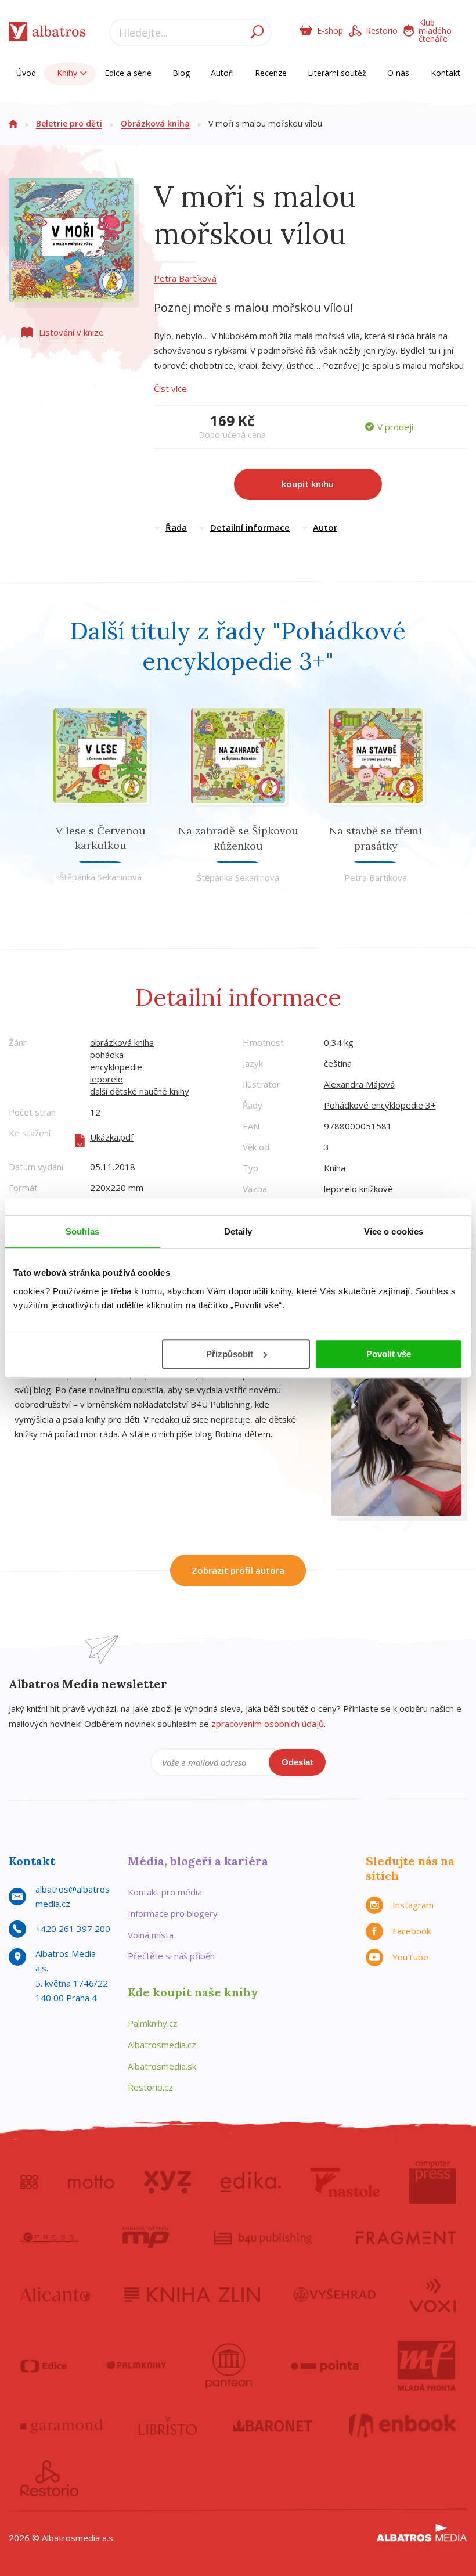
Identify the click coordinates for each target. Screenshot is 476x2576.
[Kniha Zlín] (192, 2294)
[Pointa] (325, 2366)
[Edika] (251, 2182)
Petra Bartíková (185, 278)
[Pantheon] (229, 2366)
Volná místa (151, 1935)
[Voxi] (432, 2294)
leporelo (107, 1079)
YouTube (410, 1957)
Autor (325, 527)
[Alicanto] (55, 2294)
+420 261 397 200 (73, 1929)
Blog (181, 73)
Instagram (413, 1905)
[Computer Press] (432, 2182)
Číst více (170, 388)
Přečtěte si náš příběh (171, 1956)
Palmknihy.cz (153, 2023)
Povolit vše (389, 1354)
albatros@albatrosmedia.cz (73, 1897)
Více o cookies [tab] (394, 1231)
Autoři (222, 73)
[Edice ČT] (44, 2366)
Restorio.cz (150, 2087)
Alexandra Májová (359, 1084)
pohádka (107, 1055)
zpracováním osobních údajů (268, 1724)
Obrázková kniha (155, 123)
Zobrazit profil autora (238, 1570)
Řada (176, 527)
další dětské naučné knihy (140, 1091)
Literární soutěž (337, 73)
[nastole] (345, 2182)
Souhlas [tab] (82, 1231)
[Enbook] (403, 2426)
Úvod (26, 73)
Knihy (68, 73)
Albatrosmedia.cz (162, 2045)
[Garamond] (62, 2426)
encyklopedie (116, 1067)
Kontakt (446, 73)
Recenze (271, 73)
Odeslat (297, 1762)
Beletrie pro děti (69, 123)
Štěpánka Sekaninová (100, 877)
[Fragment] (406, 2237)
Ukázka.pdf (112, 1137)
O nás (398, 73)
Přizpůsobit (230, 1354)
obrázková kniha (122, 1042)
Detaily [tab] (238, 1231)
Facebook (412, 1931)
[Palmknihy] (136, 2366)
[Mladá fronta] (427, 2366)
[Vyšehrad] (335, 2294)
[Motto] (91, 2182)
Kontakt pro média (165, 1892)
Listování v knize (71, 332)
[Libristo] (168, 2426)
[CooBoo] (29, 2182)
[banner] (47, 34)
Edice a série (128, 73)
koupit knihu (308, 484)
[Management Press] (146, 2237)
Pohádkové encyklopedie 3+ (380, 1105)
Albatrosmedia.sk (162, 2066)
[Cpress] (49, 2237)
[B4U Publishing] (263, 2237)
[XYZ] (167, 2182)
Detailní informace (250, 527)
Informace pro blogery (173, 1913)
